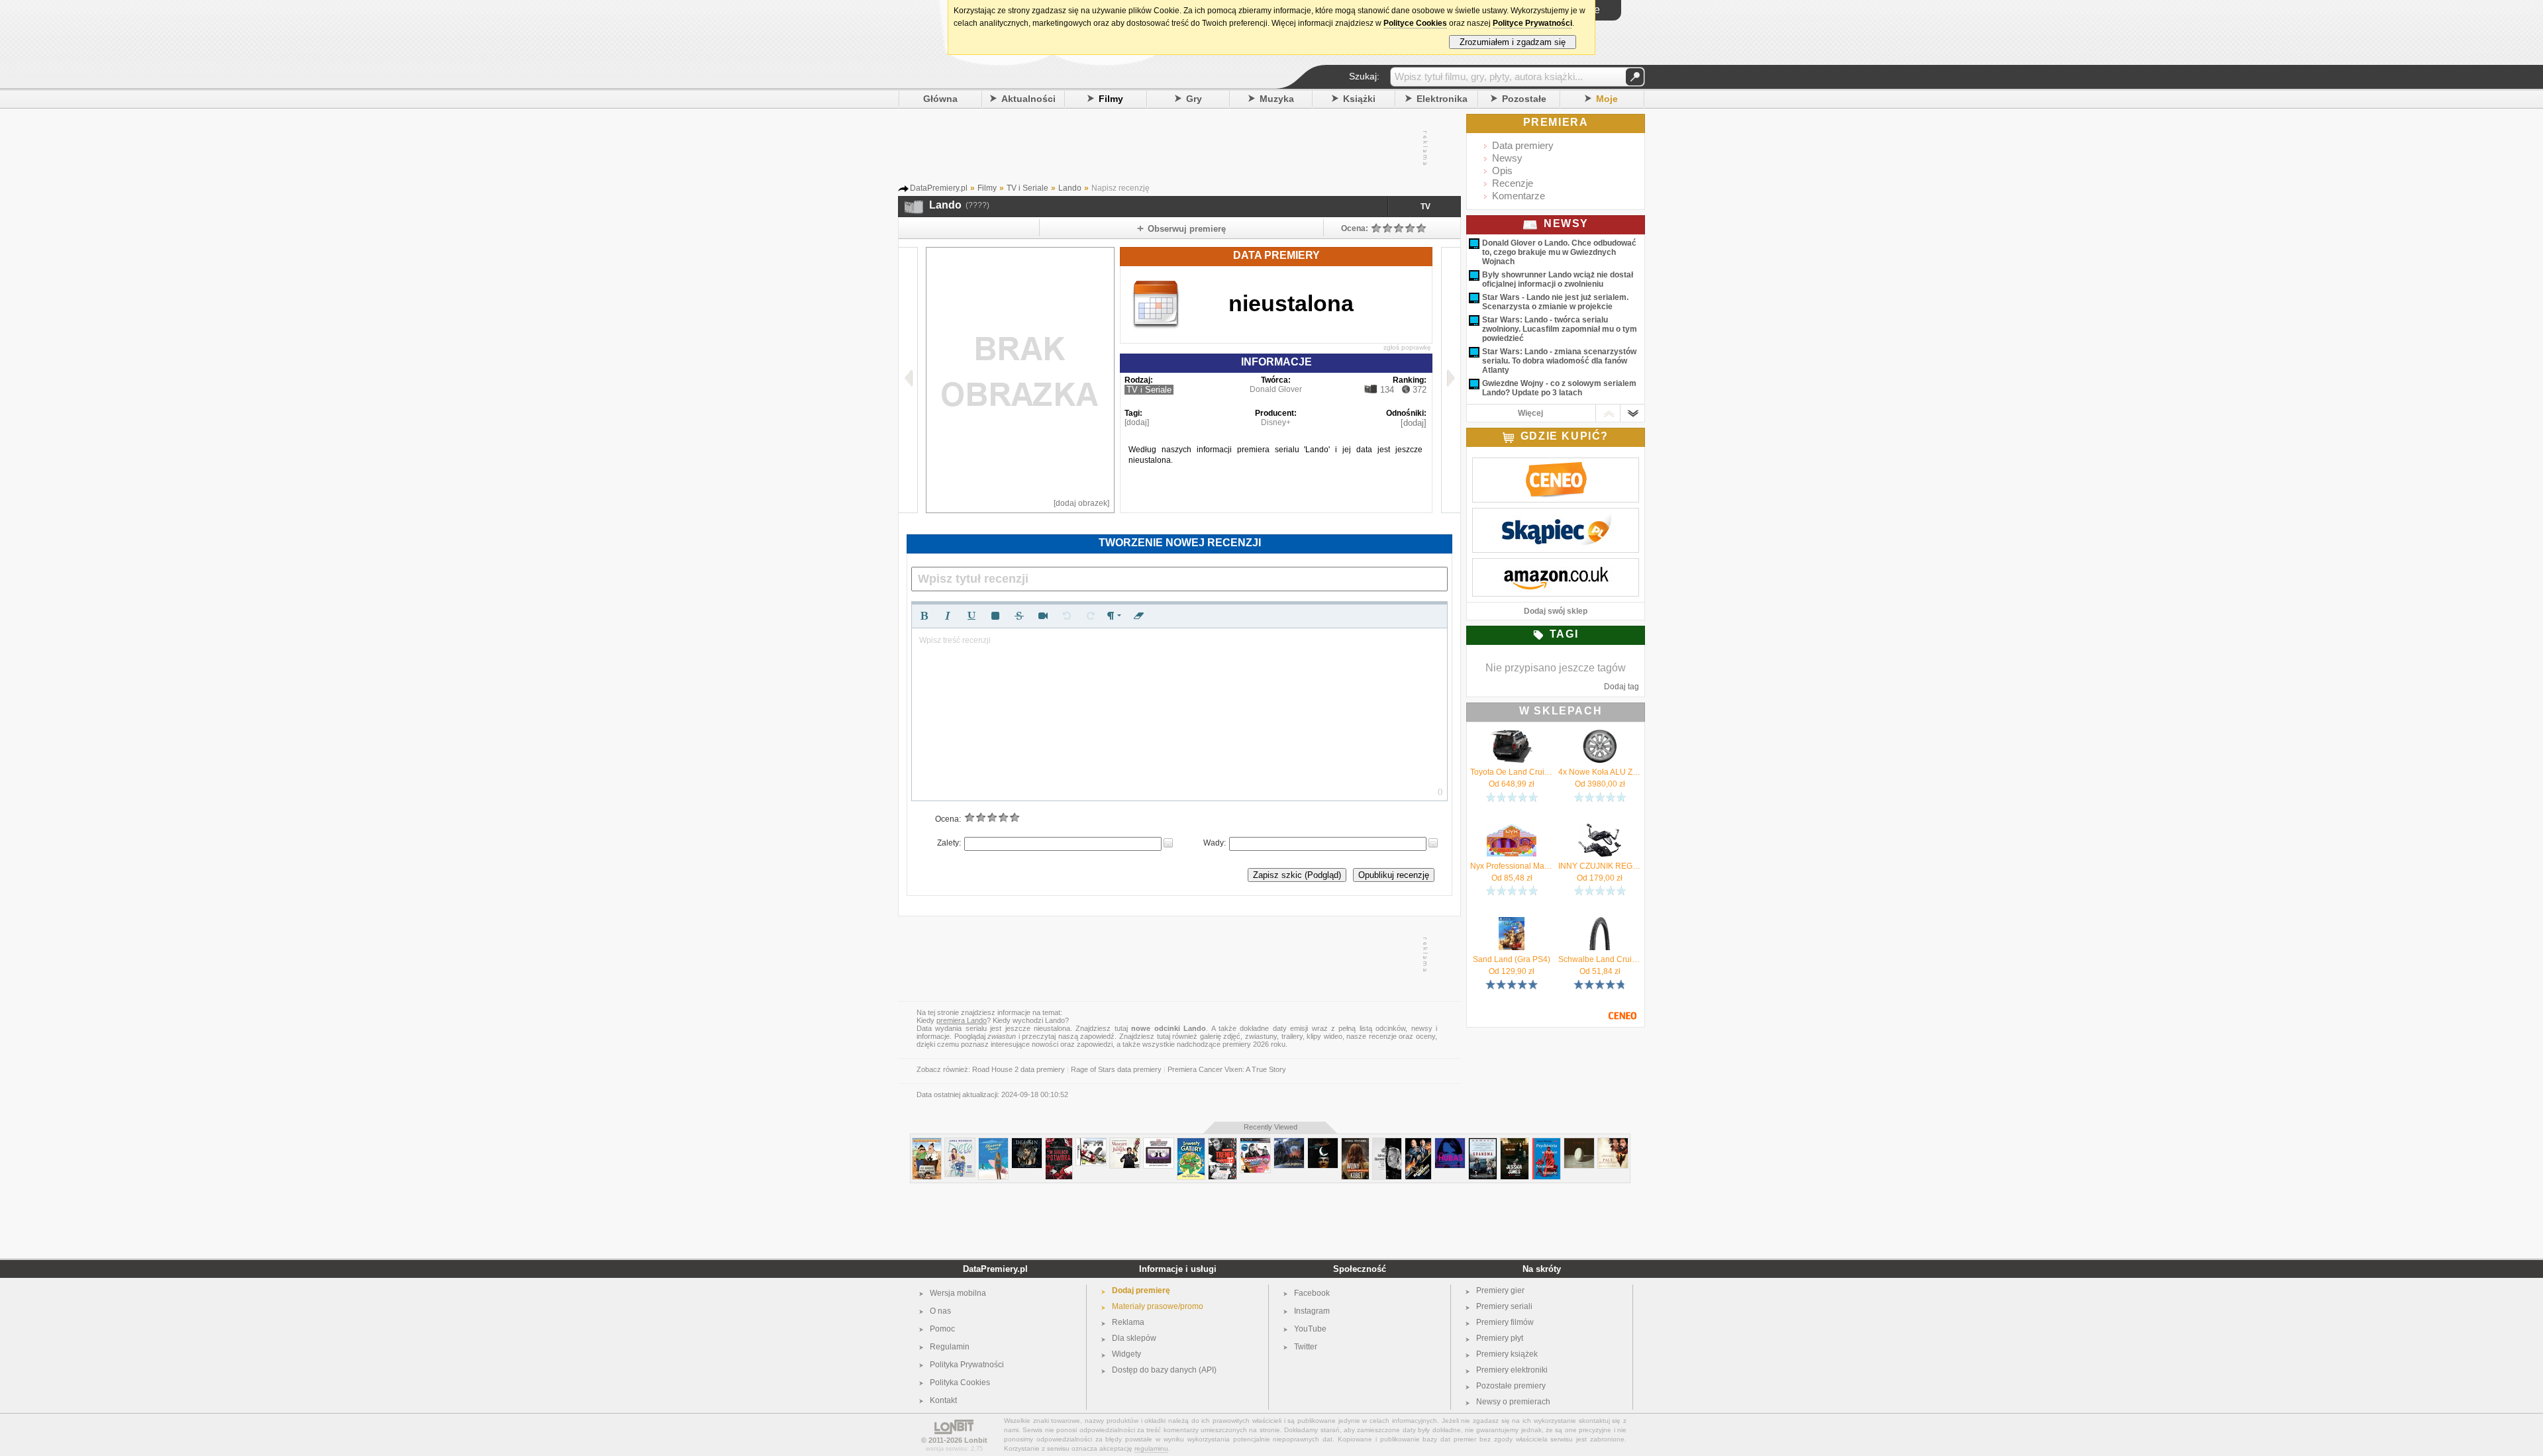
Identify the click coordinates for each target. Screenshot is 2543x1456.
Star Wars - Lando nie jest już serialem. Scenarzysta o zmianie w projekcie (1555, 302)
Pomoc (942, 1329)
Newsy (1507, 158)
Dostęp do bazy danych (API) (1164, 1370)
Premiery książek (1507, 1354)
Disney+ (1276, 422)
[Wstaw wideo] (1043, 616)
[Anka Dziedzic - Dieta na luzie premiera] (960, 1143)
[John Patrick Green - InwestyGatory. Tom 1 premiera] (1191, 1143)
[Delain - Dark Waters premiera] (1027, 1143)
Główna (940, 99)
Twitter (1306, 1347)
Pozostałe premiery (1511, 1386)
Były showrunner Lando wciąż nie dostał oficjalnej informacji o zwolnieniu (1558, 279)
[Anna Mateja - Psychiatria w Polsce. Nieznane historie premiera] (1546, 1143)
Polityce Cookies (1415, 23)
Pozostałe (1524, 99)
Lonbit (976, 1440)
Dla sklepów (1134, 1338)
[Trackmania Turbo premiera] (1091, 1143)
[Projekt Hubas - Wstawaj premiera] (1450, 1143)
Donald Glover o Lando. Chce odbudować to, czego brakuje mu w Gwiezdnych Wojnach (1559, 252)
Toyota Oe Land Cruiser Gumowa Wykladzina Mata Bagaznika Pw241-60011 (1512, 772)
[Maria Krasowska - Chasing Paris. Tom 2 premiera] (993, 1143)
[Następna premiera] (1451, 380)
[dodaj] (1137, 422)
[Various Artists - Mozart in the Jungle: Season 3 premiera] (1125, 1143)
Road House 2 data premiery (1019, 1069)
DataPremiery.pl (995, 1269)
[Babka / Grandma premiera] (1483, 1143)
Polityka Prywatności (967, 1365)
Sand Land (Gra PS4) (1512, 959)
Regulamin (950, 1347)
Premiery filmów (1505, 1322)
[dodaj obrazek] (1081, 503)
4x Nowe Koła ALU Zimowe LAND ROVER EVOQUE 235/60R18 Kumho (1600, 772)
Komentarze (1519, 196)
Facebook (1312, 1293)
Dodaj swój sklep (1556, 611)
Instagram (1312, 1311)
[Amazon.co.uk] (1556, 565)
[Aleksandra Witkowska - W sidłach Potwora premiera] (1059, 1143)
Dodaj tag (1621, 687)
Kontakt (943, 1400)
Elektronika (1442, 99)
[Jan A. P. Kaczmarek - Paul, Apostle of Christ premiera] (1613, 1143)
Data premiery (1523, 145)
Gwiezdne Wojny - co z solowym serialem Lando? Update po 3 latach (1559, 388)
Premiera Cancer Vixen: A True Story (1227, 1069)
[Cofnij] (1067, 616)
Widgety (1126, 1354)
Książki (1359, 99)
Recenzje (1513, 183)
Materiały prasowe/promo (1158, 1306)
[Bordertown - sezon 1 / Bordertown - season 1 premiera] (927, 1143)
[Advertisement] (1179, 148)
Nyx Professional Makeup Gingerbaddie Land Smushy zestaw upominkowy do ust (1512, 866)
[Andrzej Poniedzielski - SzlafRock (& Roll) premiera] (1323, 1143)
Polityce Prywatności (1532, 23)
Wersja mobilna (958, 1293)
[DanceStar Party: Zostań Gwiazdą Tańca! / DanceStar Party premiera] (1255, 1143)
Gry (1194, 99)
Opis (1502, 170)
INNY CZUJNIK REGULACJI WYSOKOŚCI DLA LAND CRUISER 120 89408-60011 (1600, 866)
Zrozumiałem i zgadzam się (1513, 42)
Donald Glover (1276, 389)
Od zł (1512, 784)
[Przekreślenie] (1019, 616)
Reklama (1128, 1322)
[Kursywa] (948, 616)
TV (1425, 207)
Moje (1607, 99)
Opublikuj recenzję (1394, 875)
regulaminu (1151, 1448)
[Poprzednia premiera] (908, 380)
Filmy (1111, 99)
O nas (940, 1311)
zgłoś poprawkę (1407, 347)
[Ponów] (1091, 616)
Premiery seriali (1504, 1306)
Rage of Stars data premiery (1116, 1069)
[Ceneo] (1556, 465)
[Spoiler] (995, 616)
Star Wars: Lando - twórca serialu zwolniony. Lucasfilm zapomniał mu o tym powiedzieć (1560, 329)
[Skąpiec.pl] (1556, 515)
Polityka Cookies (960, 1383)
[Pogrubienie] (924, 616)
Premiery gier (1500, 1290)
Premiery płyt (1500, 1338)
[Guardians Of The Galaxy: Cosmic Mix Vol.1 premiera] (1159, 1143)
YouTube (1310, 1329)
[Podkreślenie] (972, 616)
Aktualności (1028, 99)
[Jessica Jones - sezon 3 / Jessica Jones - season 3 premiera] (1515, 1143)
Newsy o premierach (1513, 1402)
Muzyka (1277, 99)
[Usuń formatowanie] (1138, 616)
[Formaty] (1115, 616)
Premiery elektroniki (1512, 1370)
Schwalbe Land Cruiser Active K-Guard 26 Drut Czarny (1600, 959)
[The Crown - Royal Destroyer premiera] (1289, 1143)
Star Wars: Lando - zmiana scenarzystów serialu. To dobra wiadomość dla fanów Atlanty (1559, 361)
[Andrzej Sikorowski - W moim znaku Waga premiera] (1387, 1143)
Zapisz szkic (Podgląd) (1297, 875)
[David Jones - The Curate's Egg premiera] (1579, 1143)
